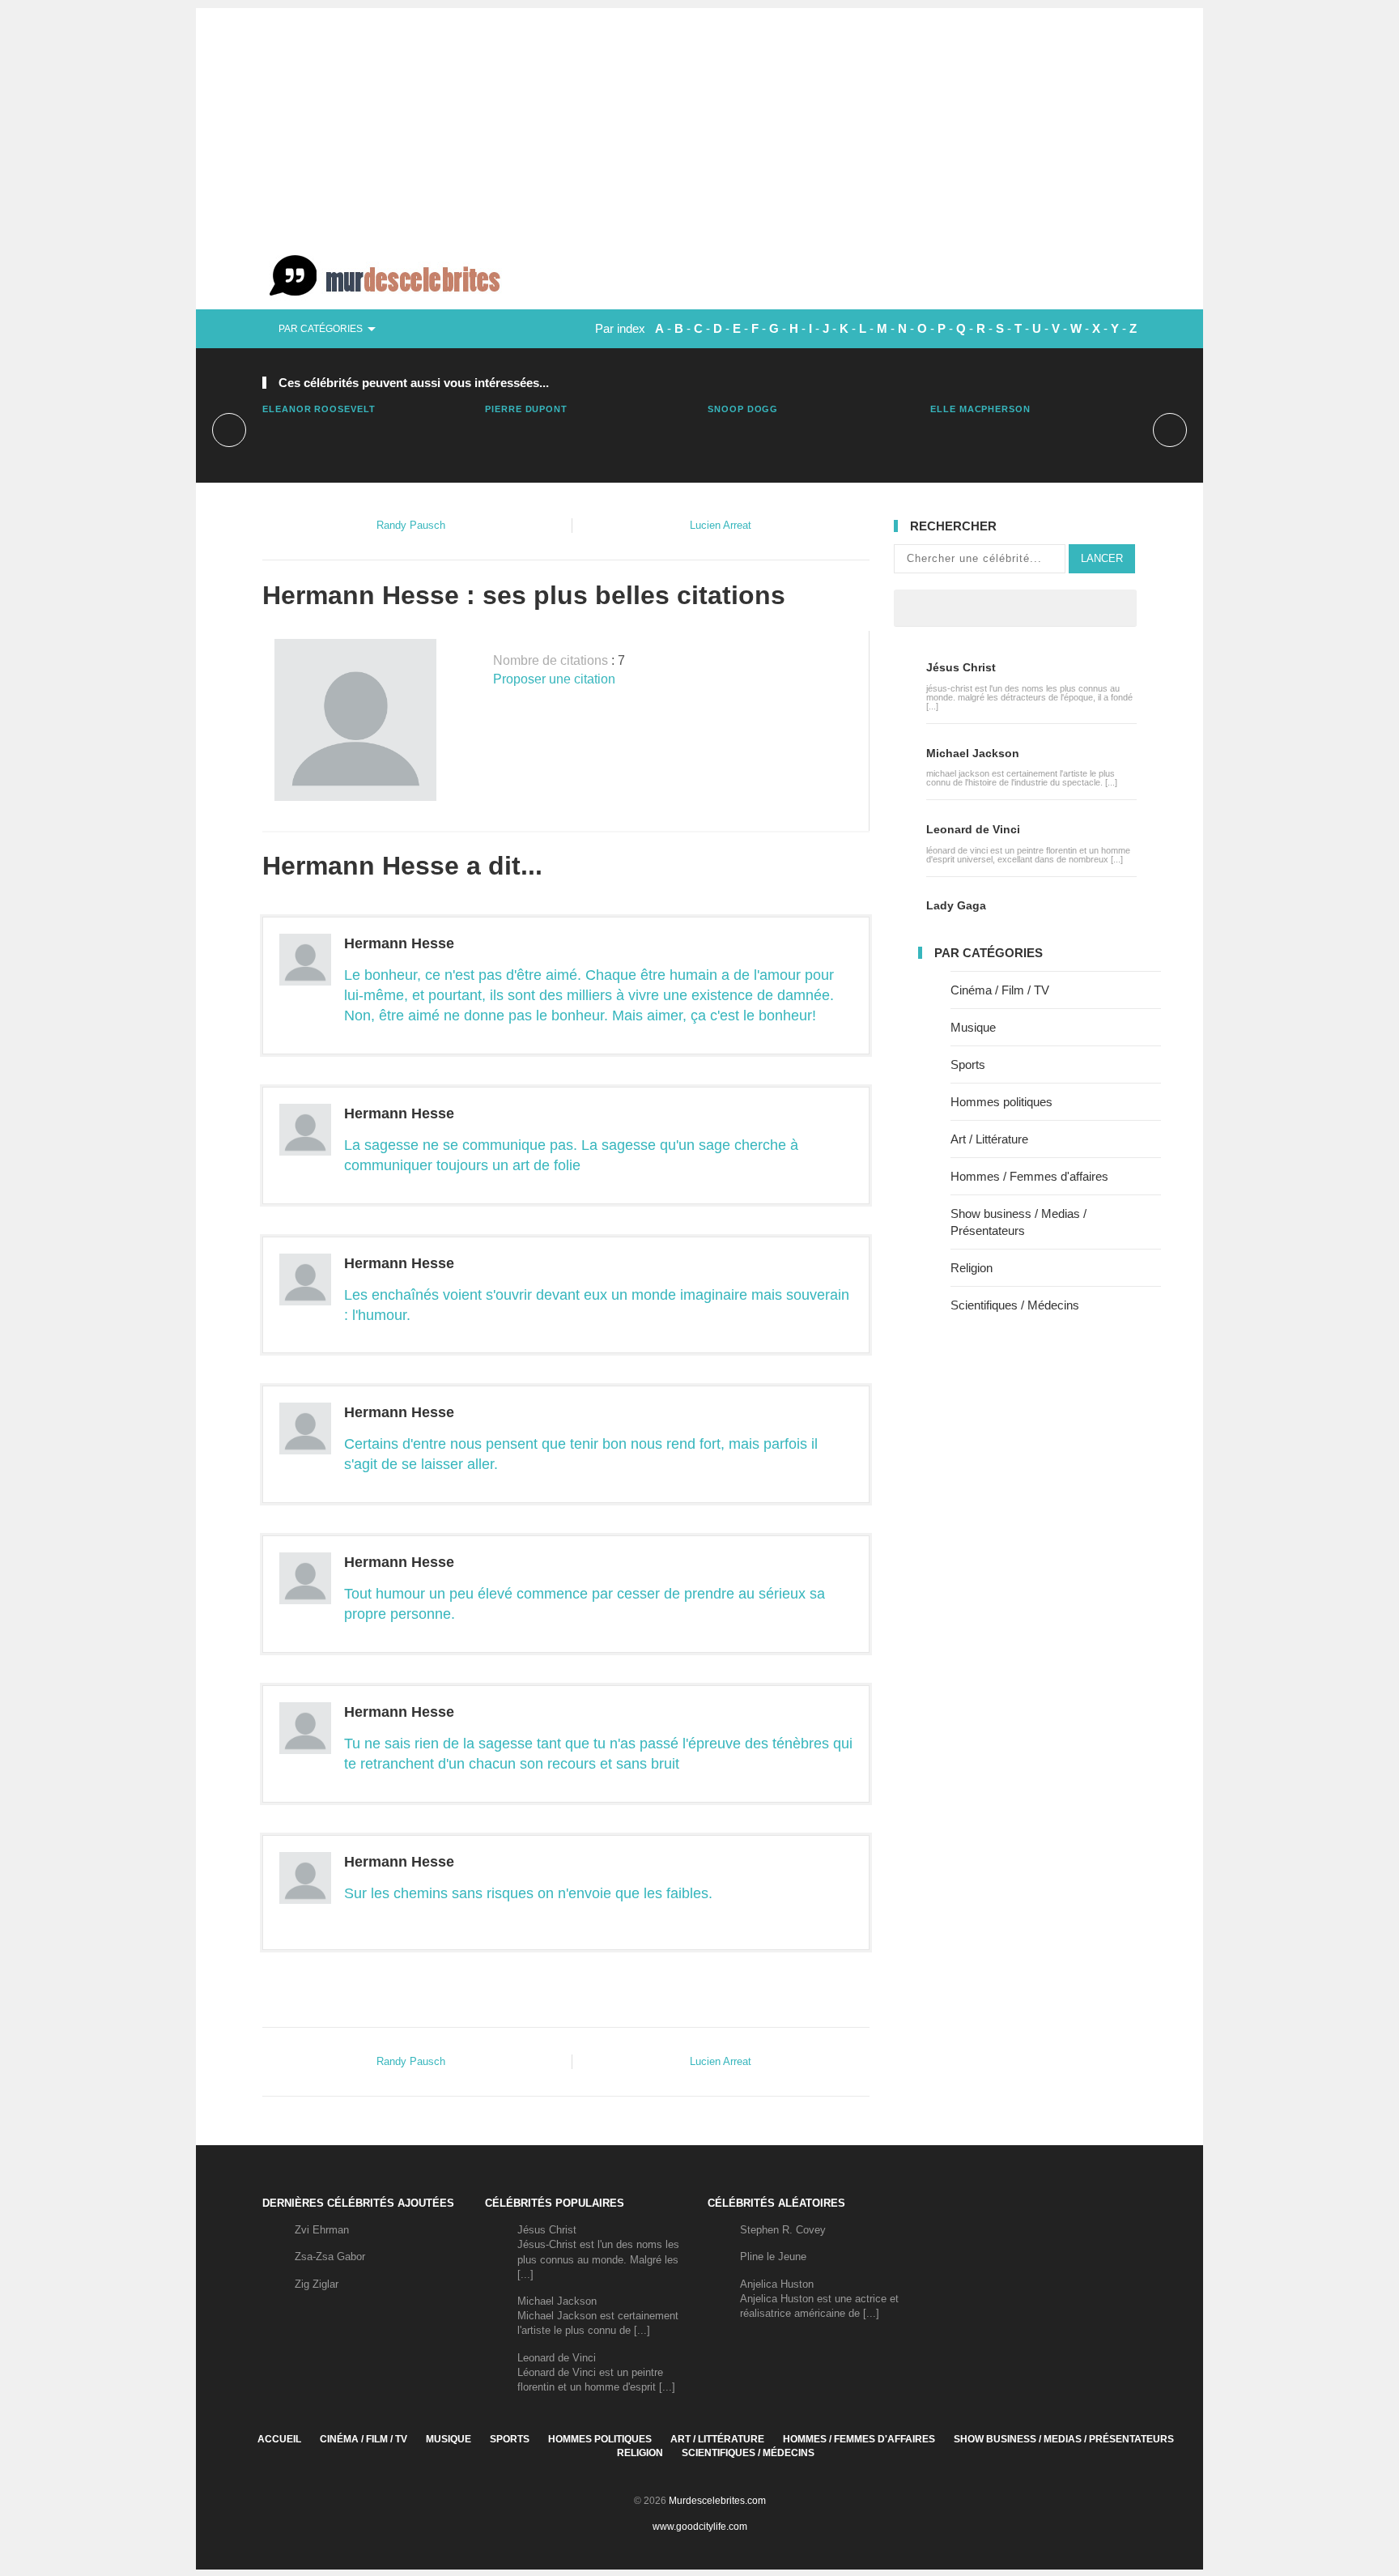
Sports (968, 1064)
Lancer (1102, 558)
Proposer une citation (554, 679)
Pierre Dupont (526, 409)
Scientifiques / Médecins (1015, 1305)
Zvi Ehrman (322, 2230)
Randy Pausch (411, 525)
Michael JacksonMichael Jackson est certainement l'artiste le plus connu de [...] (598, 2316)
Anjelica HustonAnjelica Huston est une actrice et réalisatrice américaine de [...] (819, 2299)
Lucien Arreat (721, 525)
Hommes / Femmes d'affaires (1029, 1176)
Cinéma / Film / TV (1000, 990)
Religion (972, 1268)
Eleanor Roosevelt (319, 409)
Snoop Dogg (743, 409)
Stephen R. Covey (783, 2230)
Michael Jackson (973, 753)
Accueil (279, 2439)
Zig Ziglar (317, 2284)
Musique (973, 1027)
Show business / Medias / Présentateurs (1064, 2439)
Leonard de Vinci (973, 829)
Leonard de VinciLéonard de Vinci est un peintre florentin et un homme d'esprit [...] (596, 2372)
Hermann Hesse (399, 943)
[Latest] (1015, 608)
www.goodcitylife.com (700, 2527)
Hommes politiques (1001, 1102)
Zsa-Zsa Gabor (330, 2257)
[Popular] (968, 608)
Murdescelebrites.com (717, 2501)
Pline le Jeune (773, 2257)
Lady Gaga (956, 905)
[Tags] (1062, 608)
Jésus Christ (961, 667)
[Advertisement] (699, 121)
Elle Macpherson (980, 409)
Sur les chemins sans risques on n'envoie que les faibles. (528, 1893)
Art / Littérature (989, 1139)
